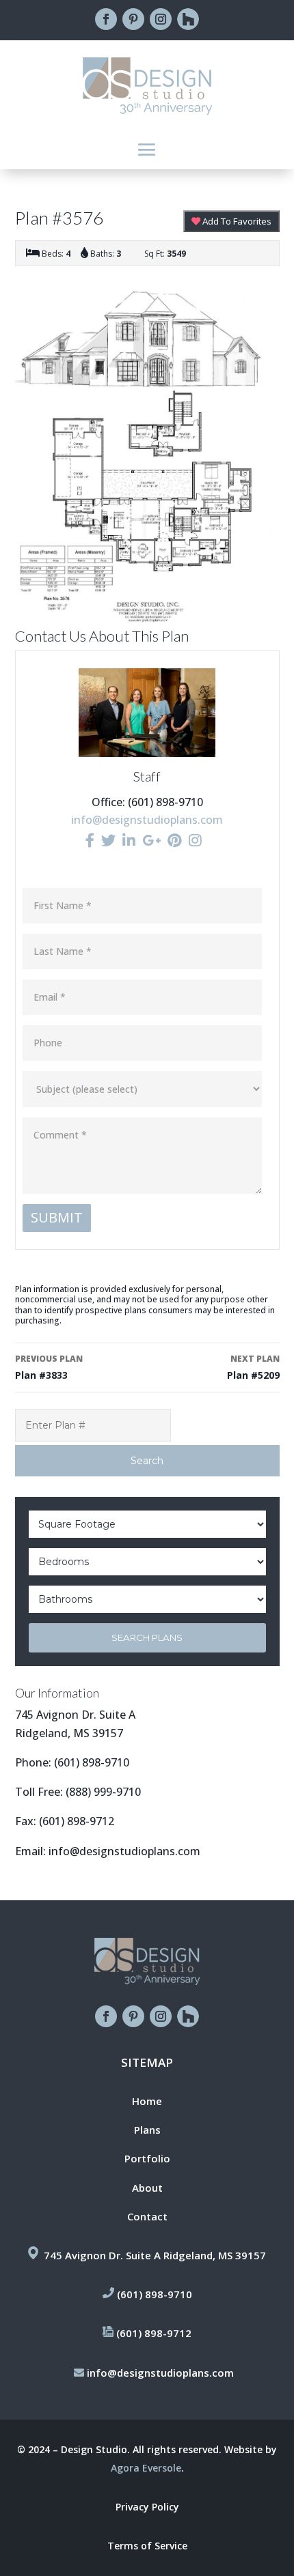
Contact (147, 2216)
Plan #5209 (253, 1367)
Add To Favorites (236, 221)
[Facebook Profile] (90, 840)
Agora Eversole (146, 2468)
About (147, 2188)
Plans (147, 2130)
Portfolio (147, 2158)
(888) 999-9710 (103, 1792)
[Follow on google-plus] (188, 19)
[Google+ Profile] (151, 840)
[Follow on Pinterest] (133, 19)
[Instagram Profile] (195, 840)
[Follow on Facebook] (106, 19)
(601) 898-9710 (92, 1762)
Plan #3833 (49, 1367)
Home (147, 2101)
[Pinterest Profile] (175, 840)
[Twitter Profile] (108, 840)
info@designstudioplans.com (147, 820)
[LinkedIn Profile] (129, 840)
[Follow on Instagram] (161, 19)
